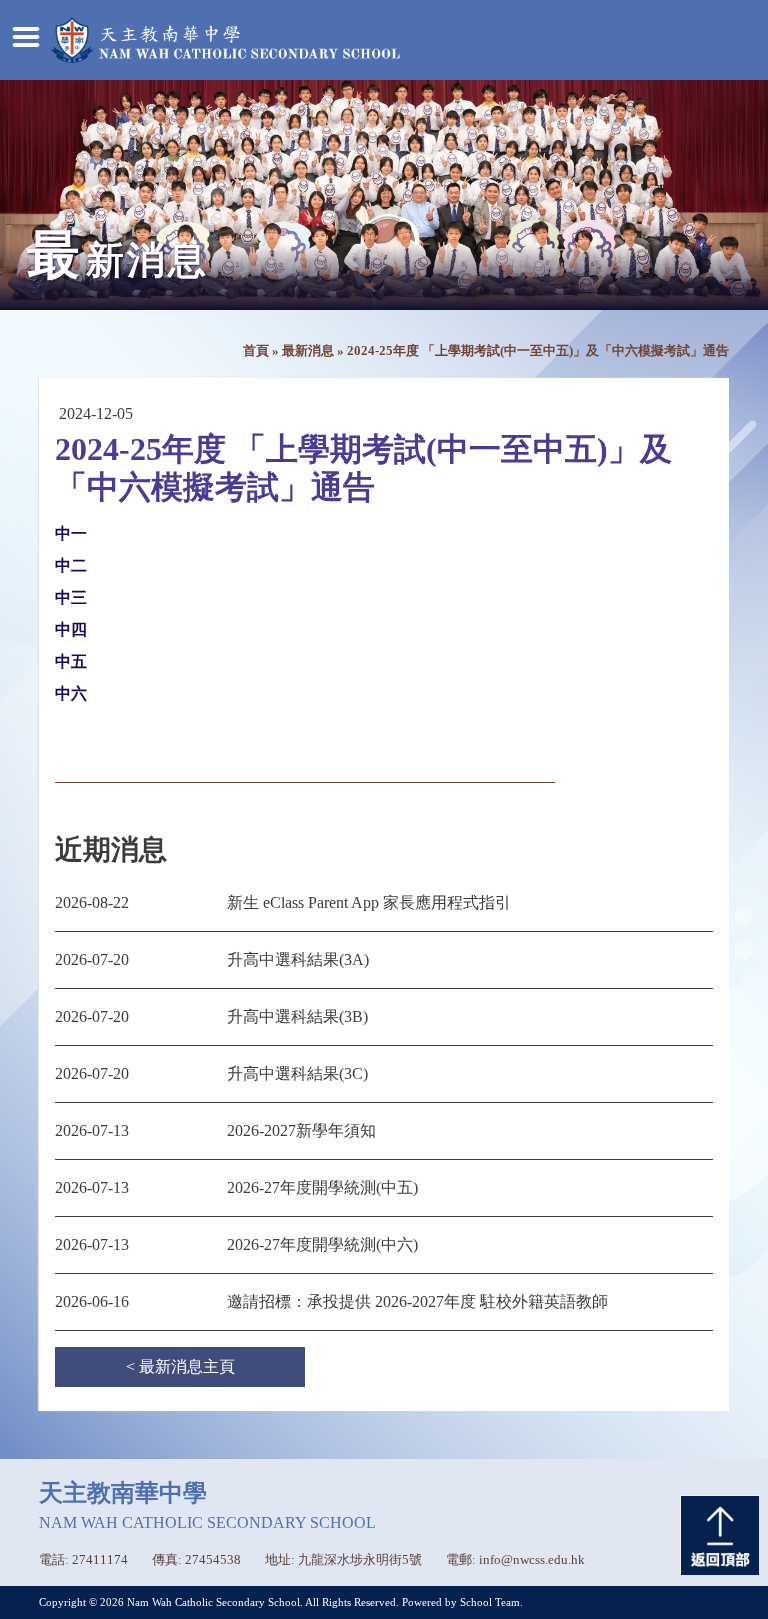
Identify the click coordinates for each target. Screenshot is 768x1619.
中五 (71, 661)
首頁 (256, 351)
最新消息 (308, 351)
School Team (490, 1602)
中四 (71, 629)
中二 (71, 565)
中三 (71, 597)
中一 (71, 533)
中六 (71, 693)
